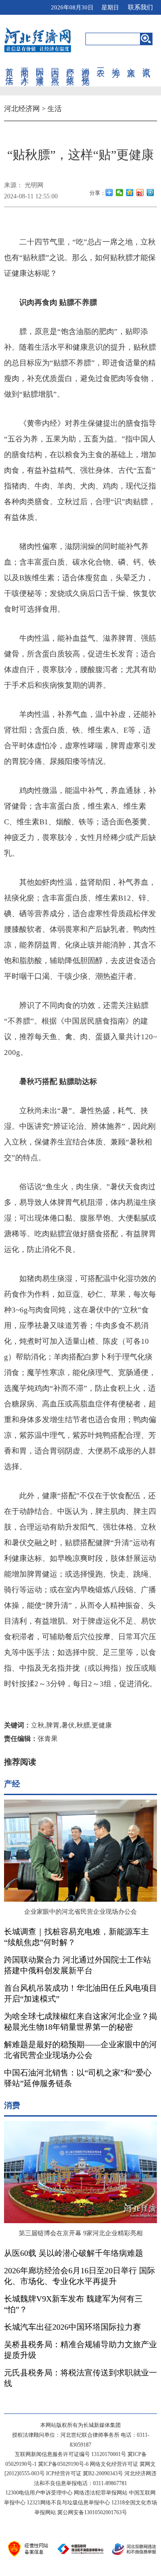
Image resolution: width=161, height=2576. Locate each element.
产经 (70, 63)
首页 (9, 63)
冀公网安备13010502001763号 (92, 2512)
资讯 (146, 63)
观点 (55, 71)
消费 (85, 63)
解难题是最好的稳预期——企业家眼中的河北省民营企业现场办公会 (80, 2050)
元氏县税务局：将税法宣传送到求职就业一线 (80, 2378)
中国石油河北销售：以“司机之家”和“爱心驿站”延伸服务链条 (78, 2078)
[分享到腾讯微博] (150, 193)
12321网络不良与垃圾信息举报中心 (68, 2503)
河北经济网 (22, 109)
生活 (9, 71)
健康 (40, 71)
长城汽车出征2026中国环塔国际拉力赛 (72, 2327)
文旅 (131, 63)
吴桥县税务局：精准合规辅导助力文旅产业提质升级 (80, 2350)
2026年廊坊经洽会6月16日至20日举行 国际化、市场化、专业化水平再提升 (80, 2276)
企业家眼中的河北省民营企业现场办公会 (80, 1912)
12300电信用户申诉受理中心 (39, 2493)
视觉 (85, 71)
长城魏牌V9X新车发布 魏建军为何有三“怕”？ (73, 2304)
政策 (70, 71)
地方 (116, 63)
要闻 (25, 63)
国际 (40, 63)
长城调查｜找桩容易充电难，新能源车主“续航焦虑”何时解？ (76, 1937)
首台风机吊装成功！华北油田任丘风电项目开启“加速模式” (80, 1993)
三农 (101, 63)
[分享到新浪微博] (140, 193)
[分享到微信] (120, 193)
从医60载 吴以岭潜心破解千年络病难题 (74, 2253)
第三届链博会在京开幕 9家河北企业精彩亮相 (81, 2233)
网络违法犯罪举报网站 (101, 2493)
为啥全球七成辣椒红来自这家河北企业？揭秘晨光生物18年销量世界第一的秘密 (80, 2022)
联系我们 (140, 7)
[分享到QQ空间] (130, 193)
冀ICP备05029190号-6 (63, 2464)
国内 (55, 63)
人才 (25, 71)
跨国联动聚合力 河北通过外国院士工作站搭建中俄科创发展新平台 (78, 1965)
